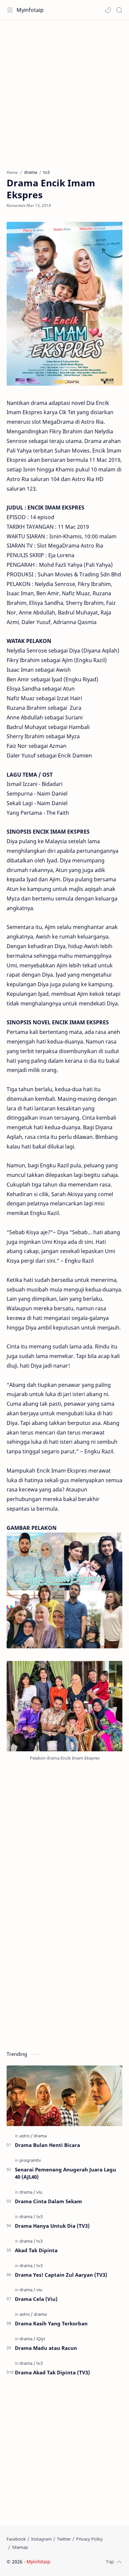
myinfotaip (94, 2562)
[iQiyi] (41, 2339)
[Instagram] (41, 2539)
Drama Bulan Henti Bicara (47, 2145)
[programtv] (30, 2160)
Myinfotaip (30, 10)
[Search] (119, 10)
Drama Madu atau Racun (46, 2348)
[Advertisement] (64, 91)
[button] (108, 10)
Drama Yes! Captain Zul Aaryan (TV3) (61, 2275)
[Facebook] (16, 2539)
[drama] (40, 2136)
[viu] (39, 2192)
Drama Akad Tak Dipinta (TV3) (52, 2372)
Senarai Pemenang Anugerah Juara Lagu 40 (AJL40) (65, 2173)
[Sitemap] (20, 2547)
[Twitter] (64, 2539)
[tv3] (40, 2216)
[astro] (26, 2136)
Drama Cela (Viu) (36, 2299)
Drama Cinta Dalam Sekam (48, 2201)
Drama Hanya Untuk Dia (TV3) (52, 2226)
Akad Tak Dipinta (36, 2250)
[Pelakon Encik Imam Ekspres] (64, 1706)
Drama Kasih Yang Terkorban (51, 2323)
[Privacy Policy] (89, 2539)
